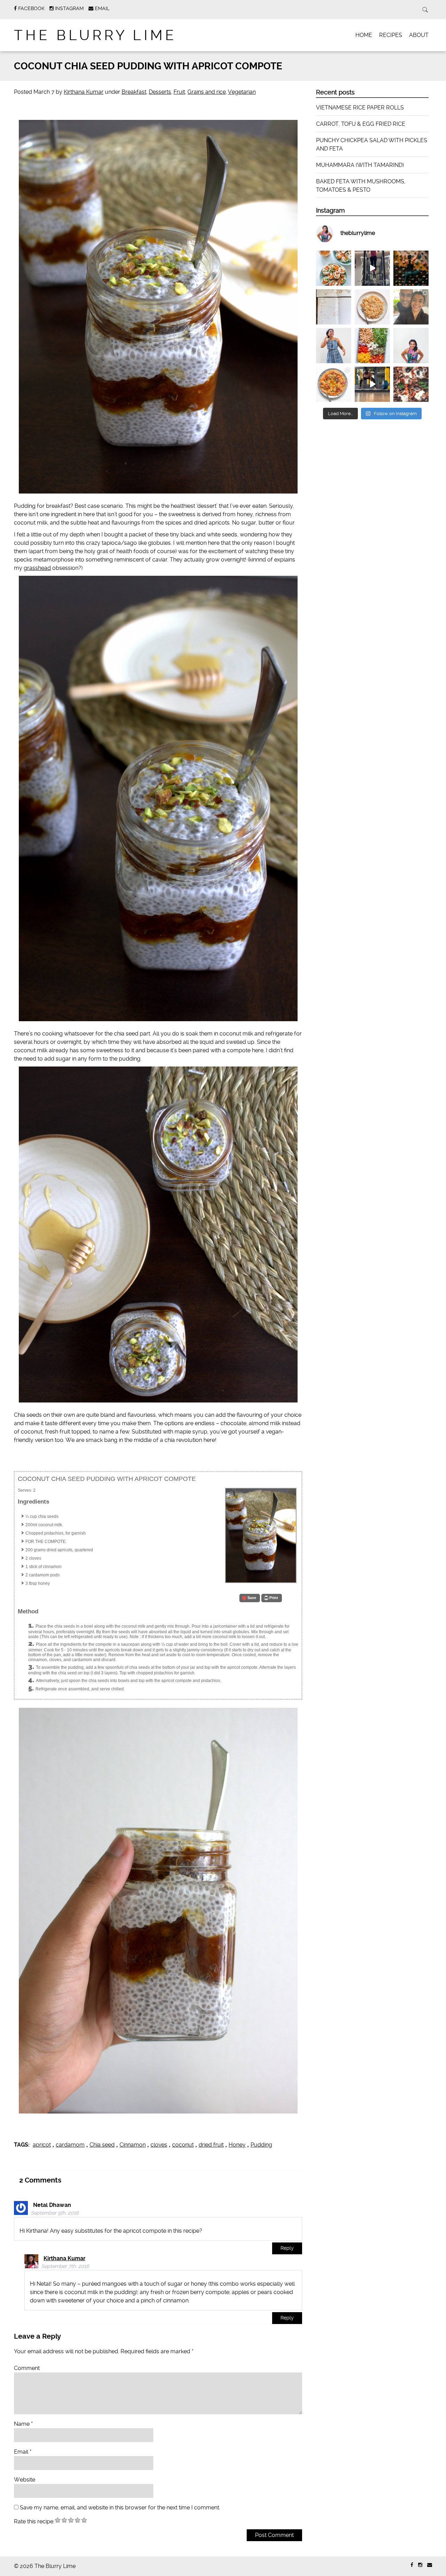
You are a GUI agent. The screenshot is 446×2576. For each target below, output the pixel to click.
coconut (183, 2145)
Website (25, 2480)
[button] (250, 1598)
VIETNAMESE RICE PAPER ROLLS (360, 108)
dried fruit (211, 2145)
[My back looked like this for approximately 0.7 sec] (411, 268)
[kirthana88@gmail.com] (430, 2565)
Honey (237, 2145)
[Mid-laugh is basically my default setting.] (411, 346)
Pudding (261, 2145)
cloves (159, 2145)
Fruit (179, 92)
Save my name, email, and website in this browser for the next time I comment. (120, 2508)
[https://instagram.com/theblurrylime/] (420, 2565)
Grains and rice (207, 92)
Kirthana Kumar (84, 92)
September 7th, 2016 (65, 2266)
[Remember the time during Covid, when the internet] (411, 384)
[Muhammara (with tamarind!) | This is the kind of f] (334, 384)
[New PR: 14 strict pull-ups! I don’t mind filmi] (372, 268)
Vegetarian (242, 92)
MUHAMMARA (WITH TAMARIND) (360, 165)
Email (23, 2452)
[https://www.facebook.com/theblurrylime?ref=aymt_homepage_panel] (412, 2565)
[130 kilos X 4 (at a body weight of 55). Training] (372, 384)
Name (23, 2424)
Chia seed (102, 2145)
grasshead (37, 568)
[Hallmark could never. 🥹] (334, 307)
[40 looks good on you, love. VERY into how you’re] (411, 307)
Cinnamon (133, 2145)
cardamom (70, 2145)
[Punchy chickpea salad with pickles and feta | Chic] (372, 346)
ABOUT (419, 35)
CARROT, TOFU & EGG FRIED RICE (361, 124)
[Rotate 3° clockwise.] (334, 346)
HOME (364, 35)
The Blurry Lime (95, 35)
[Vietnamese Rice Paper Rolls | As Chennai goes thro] (334, 268)
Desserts (160, 92)
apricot (42, 2145)
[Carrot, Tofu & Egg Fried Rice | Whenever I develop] (372, 307)
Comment (27, 2368)
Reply (287, 2248)
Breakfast (134, 92)
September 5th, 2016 (55, 2213)
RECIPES (391, 35)
